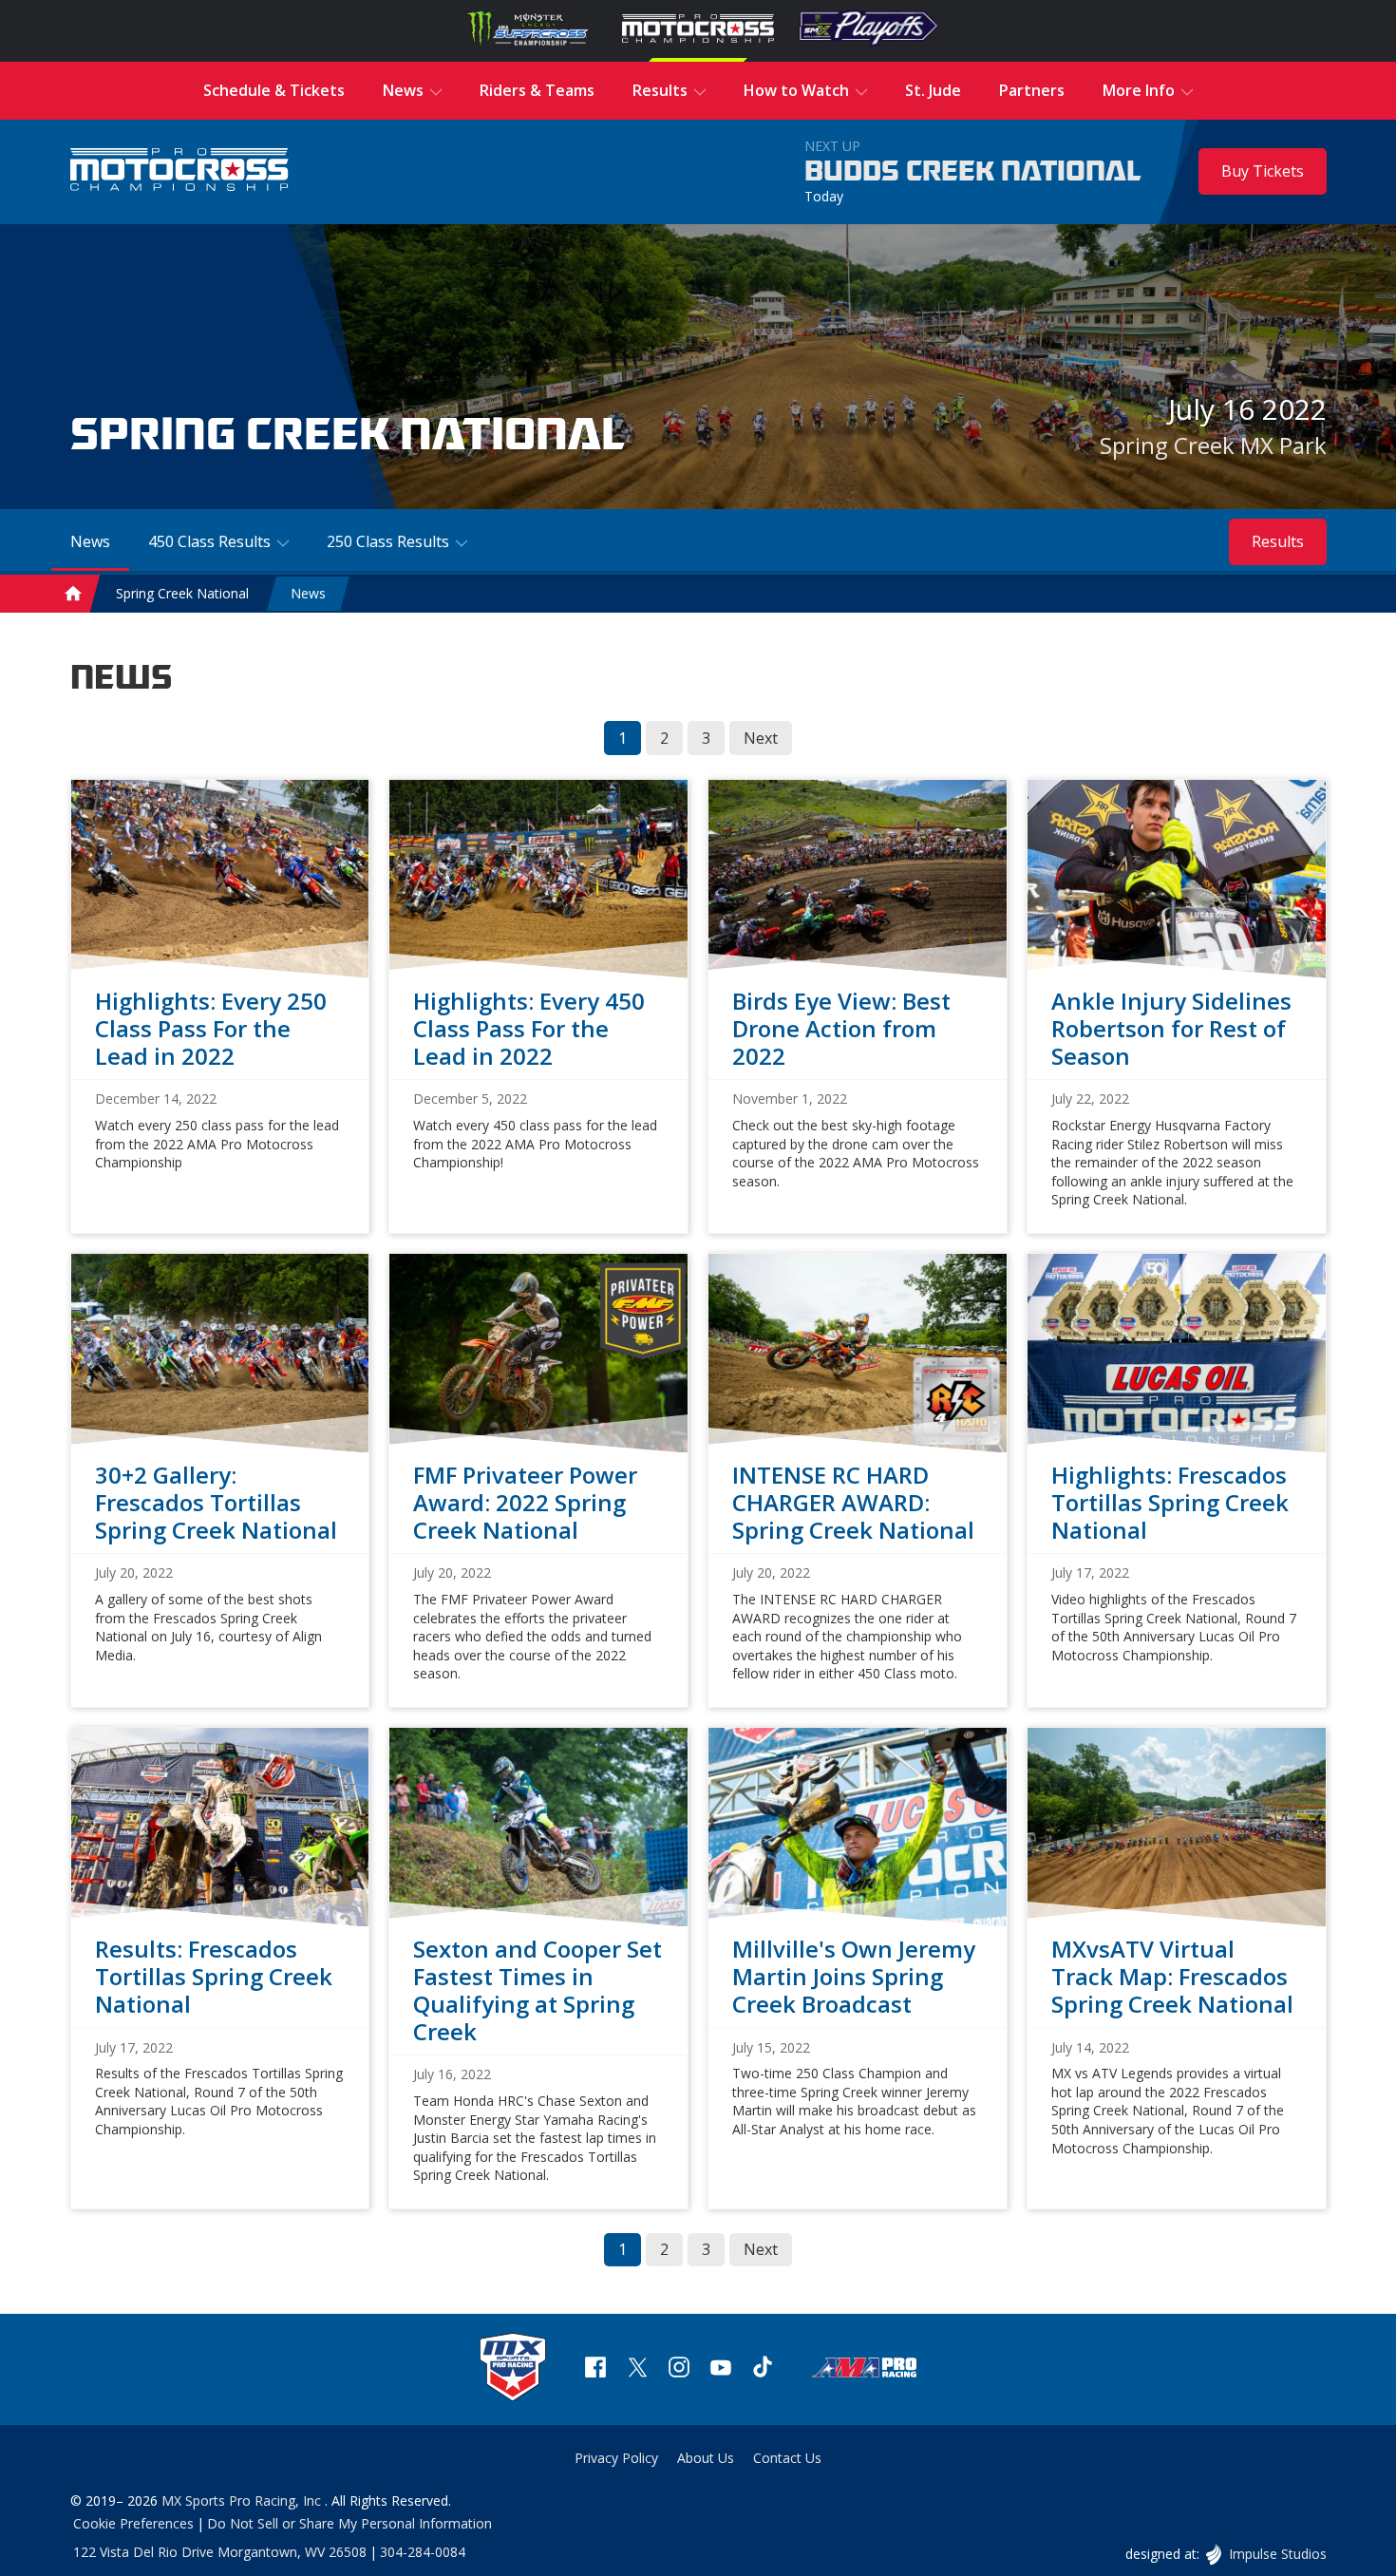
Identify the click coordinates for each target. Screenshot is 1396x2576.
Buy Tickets (1263, 171)
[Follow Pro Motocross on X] (637, 2369)
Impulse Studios (1277, 2554)
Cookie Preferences (133, 2523)
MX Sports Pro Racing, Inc (243, 2500)
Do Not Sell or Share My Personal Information (349, 2523)
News (308, 593)
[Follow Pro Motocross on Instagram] (679, 2369)
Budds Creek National (973, 172)
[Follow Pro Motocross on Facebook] (595, 2369)
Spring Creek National (182, 593)
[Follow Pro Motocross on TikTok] (763, 2369)
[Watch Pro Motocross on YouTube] (721, 2369)
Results (1278, 541)
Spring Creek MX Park (1213, 445)
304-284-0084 (423, 2552)
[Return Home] (179, 171)
